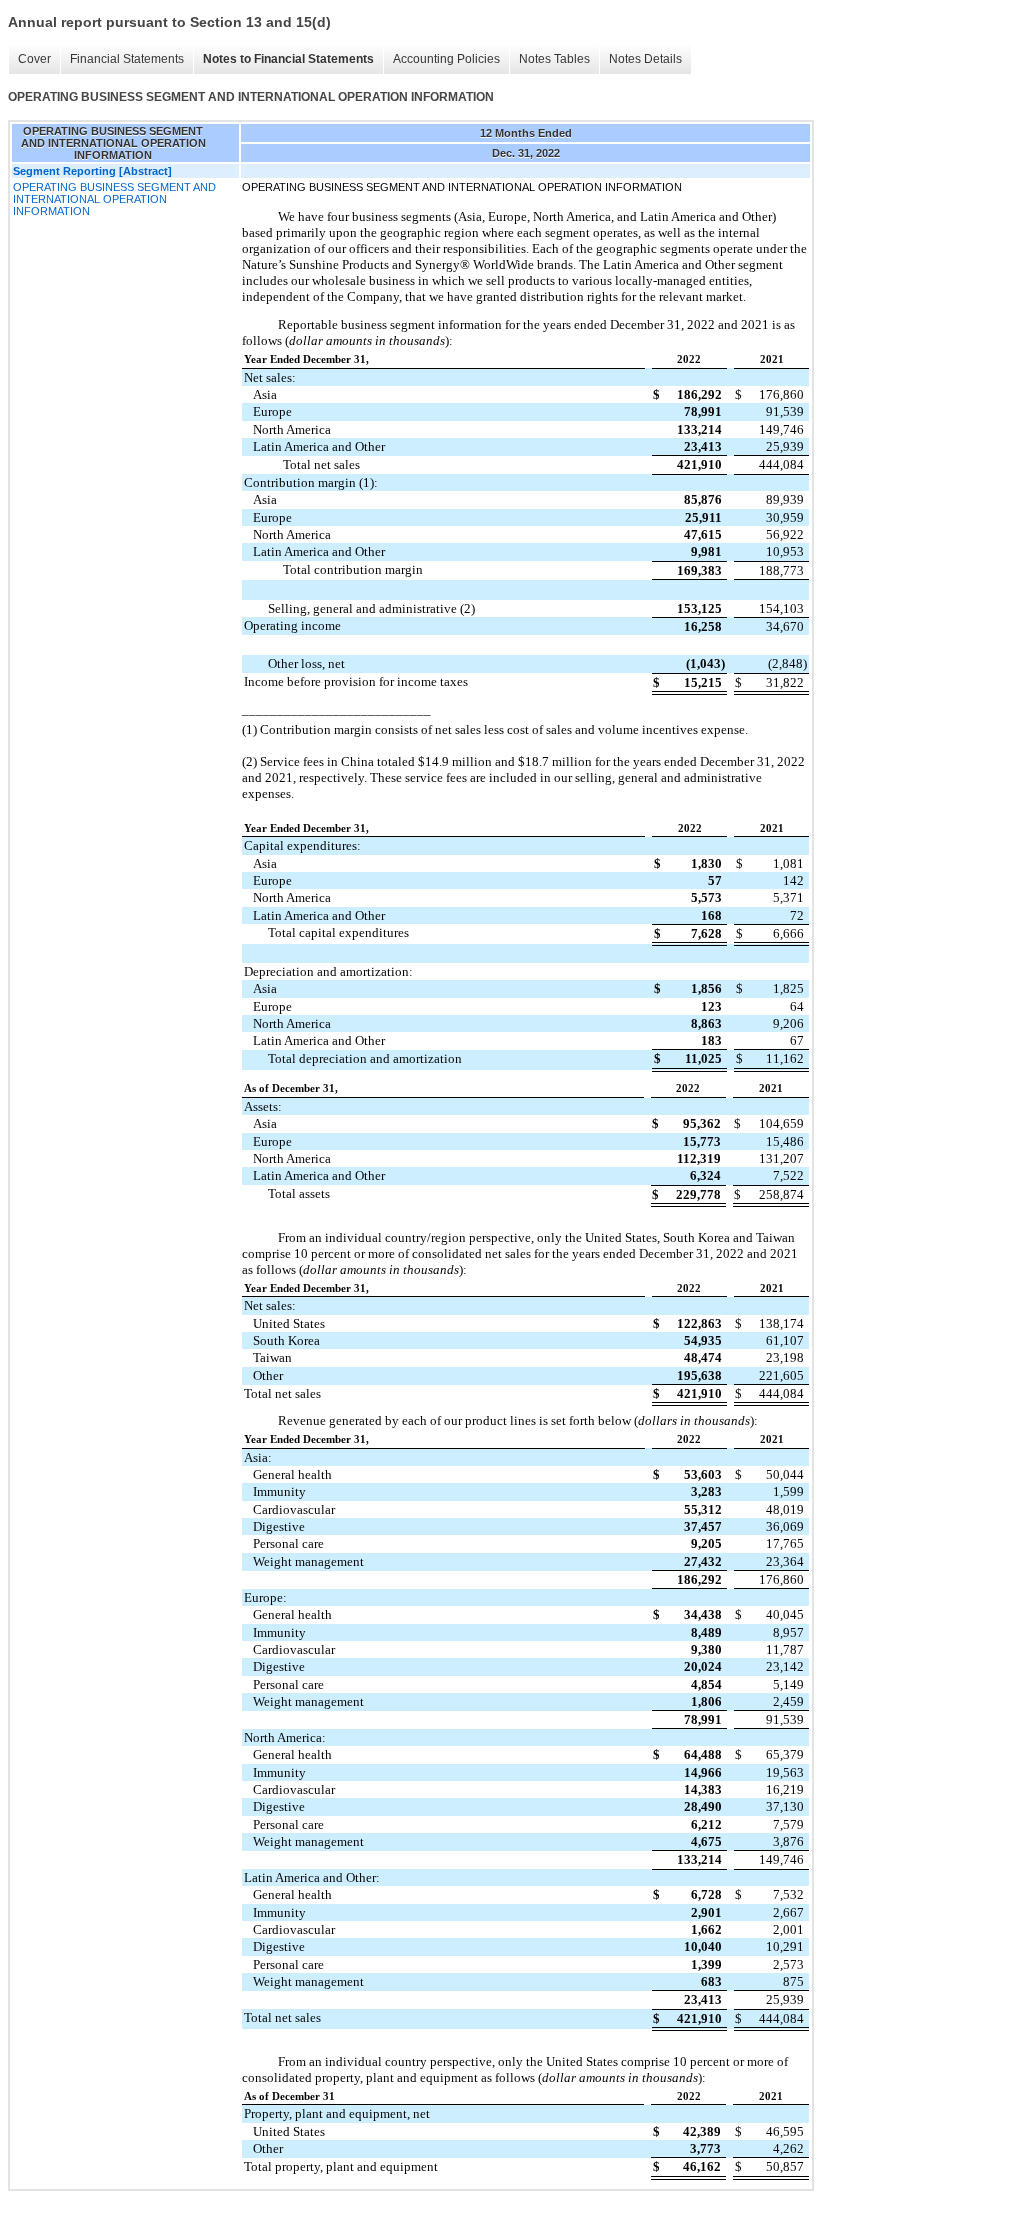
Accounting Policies (446, 59)
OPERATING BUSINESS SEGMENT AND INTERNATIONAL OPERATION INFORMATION (114, 199)
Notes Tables (554, 59)
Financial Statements (127, 59)
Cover (34, 59)
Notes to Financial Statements (288, 59)
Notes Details (645, 59)
